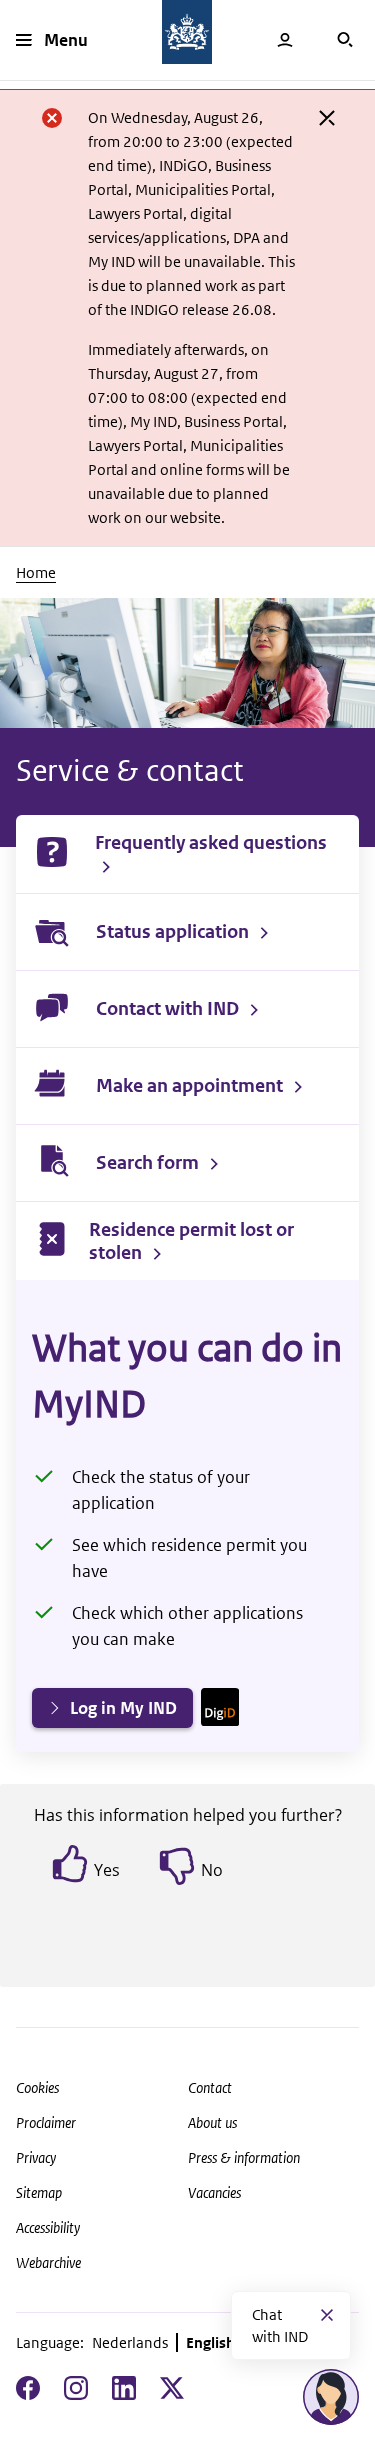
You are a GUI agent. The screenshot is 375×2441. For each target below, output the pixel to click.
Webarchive (48, 2262)
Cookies (37, 2087)
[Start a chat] (331, 2397)
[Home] (187, 32)
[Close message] (327, 2315)
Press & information (244, 2157)
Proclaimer (46, 2122)
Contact (210, 2087)
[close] (327, 118)
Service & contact (130, 770)
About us (212, 2122)
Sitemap (39, 2192)
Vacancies (214, 2192)
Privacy (36, 2157)
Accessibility (48, 2227)
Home (36, 572)
